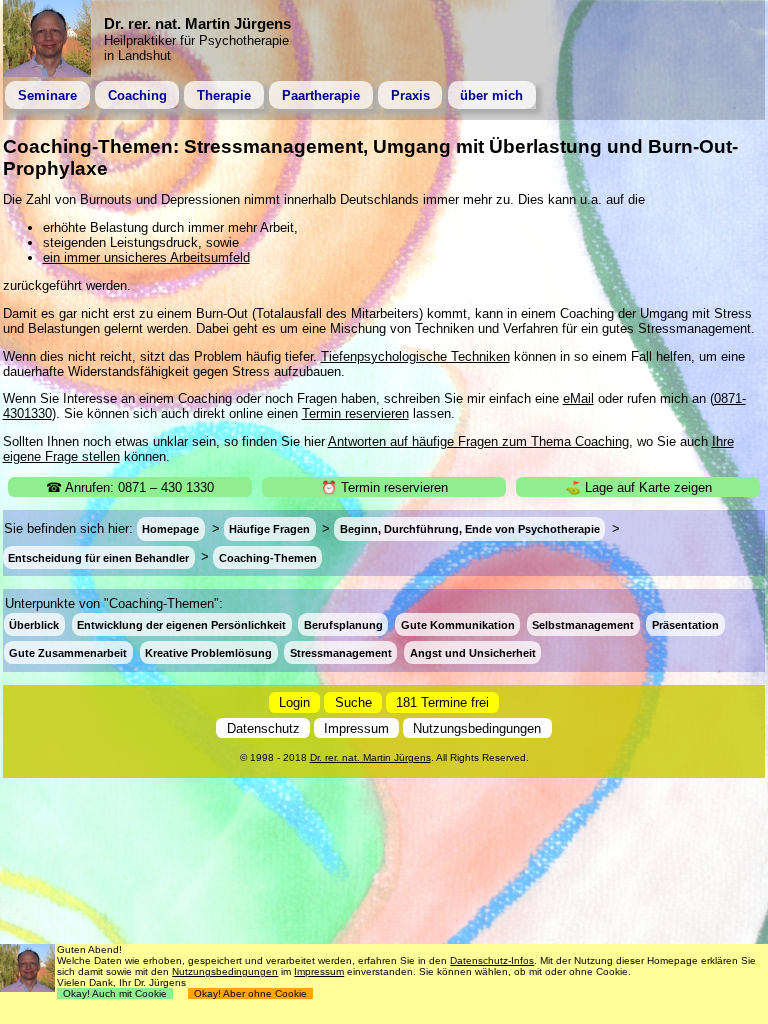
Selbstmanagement (583, 625)
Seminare (47, 95)
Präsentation (685, 625)
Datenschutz (263, 728)
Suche (353, 702)
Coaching (137, 95)
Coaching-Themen (268, 557)
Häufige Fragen (269, 529)
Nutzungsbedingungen (477, 728)
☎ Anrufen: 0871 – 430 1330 (130, 487)
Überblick (34, 625)
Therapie (224, 95)
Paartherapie (321, 95)
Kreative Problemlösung (208, 653)
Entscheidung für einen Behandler (98, 557)
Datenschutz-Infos (492, 960)
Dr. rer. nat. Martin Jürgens (370, 757)
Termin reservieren (355, 413)
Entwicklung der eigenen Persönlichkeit (181, 625)
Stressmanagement (341, 653)
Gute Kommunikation (458, 625)
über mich (491, 95)
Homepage (170, 529)
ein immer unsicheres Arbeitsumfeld (146, 257)
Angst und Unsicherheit (473, 653)
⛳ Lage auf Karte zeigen (638, 487)
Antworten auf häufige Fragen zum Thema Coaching (478, 441)
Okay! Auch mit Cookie (115, 993)
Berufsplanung (343, 625)
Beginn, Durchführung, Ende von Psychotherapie (470, 529)
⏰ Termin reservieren (384, 487)
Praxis (410, 95)
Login (294, 702)
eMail (578, 398)
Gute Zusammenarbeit (68, 653)
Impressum (356, 728)
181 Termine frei (442, 702)
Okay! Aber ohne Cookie (250, 993)
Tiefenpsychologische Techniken (415, 356)
